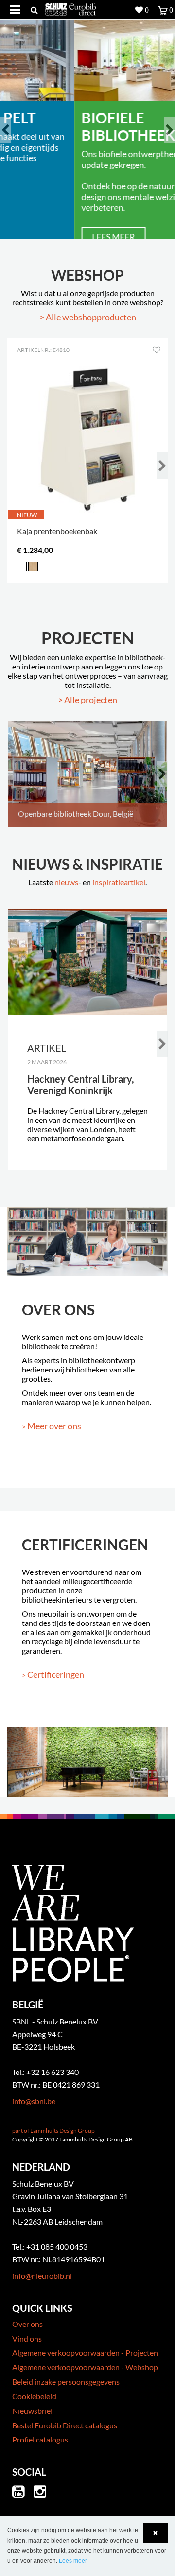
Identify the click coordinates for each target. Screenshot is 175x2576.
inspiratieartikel (119, 882)
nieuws (66, 882)
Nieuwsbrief (33, 2411)
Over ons (27, 2324)
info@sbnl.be (34, 2101)
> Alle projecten (87, 700)
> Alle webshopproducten (88, 317)
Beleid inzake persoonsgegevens (66, 2382)
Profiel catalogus (40, 2439)
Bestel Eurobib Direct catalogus (65, 2425)
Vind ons (27, 2338)
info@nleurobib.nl (42, 2276)
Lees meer (75, 237)
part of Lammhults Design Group (53, 2131)
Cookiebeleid (34, 2396)
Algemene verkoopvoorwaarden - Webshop (85, 2367)
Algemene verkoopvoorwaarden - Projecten (85, 2352)
